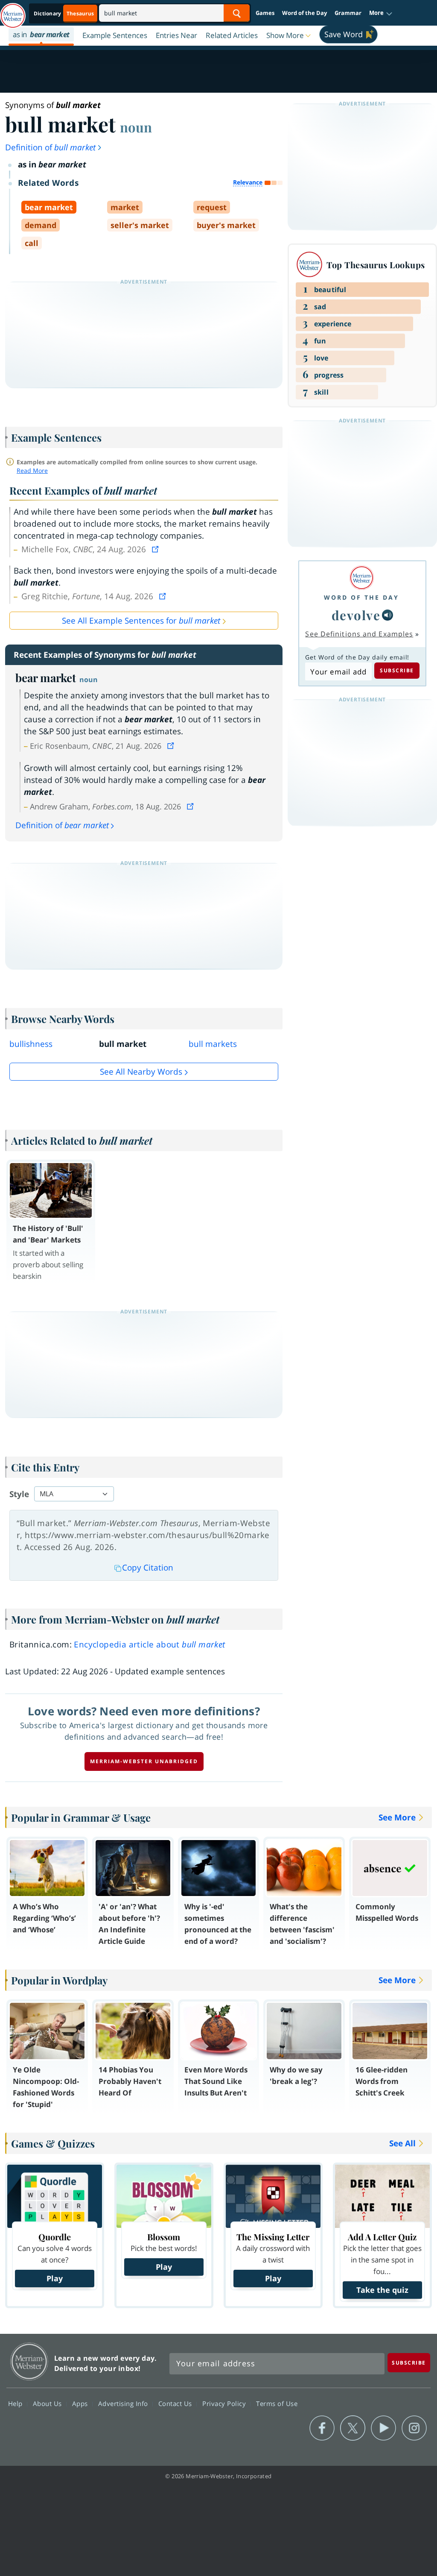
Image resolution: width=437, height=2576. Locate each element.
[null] (387, 615)
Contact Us (176, 2403)
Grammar (348, 13)
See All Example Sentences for (141, 621)
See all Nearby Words (141, 1072)
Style (19, 1494)
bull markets (213, 1044)
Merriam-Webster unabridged (144, 1761)
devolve (356, 615)
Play (55, 2278)
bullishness (31, 1044)
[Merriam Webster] (361, 578)
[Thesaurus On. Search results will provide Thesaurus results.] (64, 13)
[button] (381, 13)
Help (16, 2403)
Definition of (50, 147)
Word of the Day (304, 13)
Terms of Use (277, 2403)
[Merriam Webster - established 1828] (13, 12)
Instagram (414, 2428)
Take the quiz (382, 2290)
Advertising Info (124, 2403)
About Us (48, 2403)
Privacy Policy (225, 2403)
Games (265, 13)
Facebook (322, 2428)
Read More (32, 470)
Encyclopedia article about (149, 1644)
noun (136, 127)
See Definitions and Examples (359, 634)
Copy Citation (148, 1568)
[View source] (156, 549)
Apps (81, 2403)
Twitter (353, 2428)
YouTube (383, 2428)
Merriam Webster (29, 2361)
